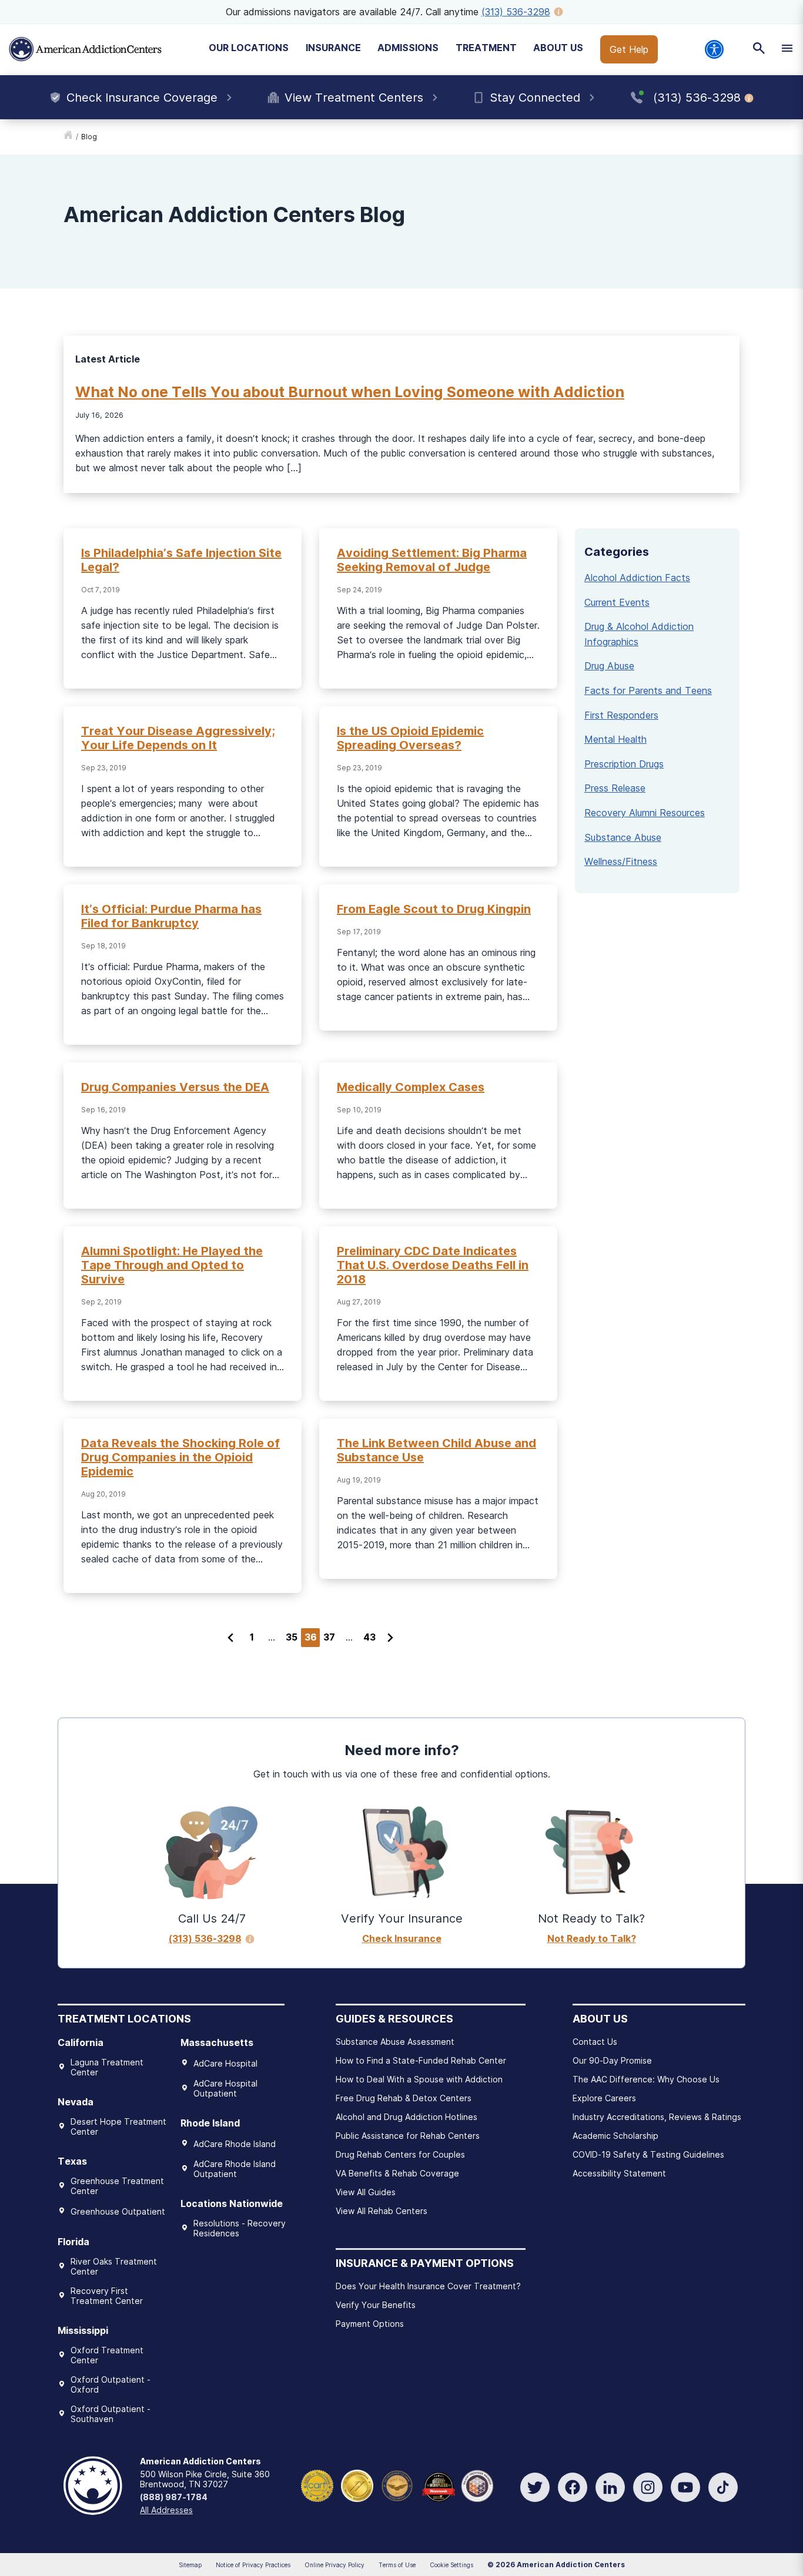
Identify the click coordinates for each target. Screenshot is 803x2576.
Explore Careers (604, 2098)
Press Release (615, 788)
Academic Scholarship (615, 2136)
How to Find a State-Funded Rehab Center (421, 2060)
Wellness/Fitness (621, 861)
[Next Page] (390, 1638)
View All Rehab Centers (382, 2211)
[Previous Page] (230, 1638)
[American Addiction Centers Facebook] (573, 2487)
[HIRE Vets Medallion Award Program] (397, 2485)
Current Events (617, 602)
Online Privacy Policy (334, 2565)
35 (292, 1637)
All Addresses (166, 2510)
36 (311, 1637)
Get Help (629, 49)
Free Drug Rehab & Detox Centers (404, 2098)
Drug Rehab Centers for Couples (400, 2154)
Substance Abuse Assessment (395, 2042)
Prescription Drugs (624, 764)
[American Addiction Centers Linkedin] (610, 2487)
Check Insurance (402, 1938)
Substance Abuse (623, 837)
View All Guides (366, 2192)
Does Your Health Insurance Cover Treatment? (428, 2286)
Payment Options (370, 2324)
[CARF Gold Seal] (317, 2485)
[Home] (85, 49)
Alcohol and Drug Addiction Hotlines (406, 2117)
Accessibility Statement (619, 2173)
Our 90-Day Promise (612, 2060)
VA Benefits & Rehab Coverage (397, 2173)
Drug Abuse (609, 666)
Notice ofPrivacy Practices (253, 2565)
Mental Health (615, 739)
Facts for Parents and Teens (648, 690)
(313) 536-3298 (516, 12)
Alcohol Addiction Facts (637, 578)
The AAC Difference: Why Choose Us (646, 2079)
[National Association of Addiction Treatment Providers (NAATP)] (477, 2485)
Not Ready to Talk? (592, 1938)
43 (369, 1637)
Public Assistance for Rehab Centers (408, 2136)
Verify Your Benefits (376, 2305)
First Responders (621, 715)
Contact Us (595, 2042)
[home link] (68, 137)
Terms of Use (397, 2565)
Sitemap (190, 2565)
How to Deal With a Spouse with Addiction (419, 2079)
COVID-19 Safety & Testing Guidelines (648, 2154)
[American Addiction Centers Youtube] (685, 2487)
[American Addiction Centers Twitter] (535, 2487)
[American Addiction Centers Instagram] (648, 2487)
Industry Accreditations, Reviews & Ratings (657, 2117)
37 (329, 1637)
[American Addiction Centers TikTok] (723, 2487)
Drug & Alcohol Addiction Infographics (639, 634)
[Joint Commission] (357, 2485)
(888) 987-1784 (174, 2497)
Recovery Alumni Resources (645, 813)
